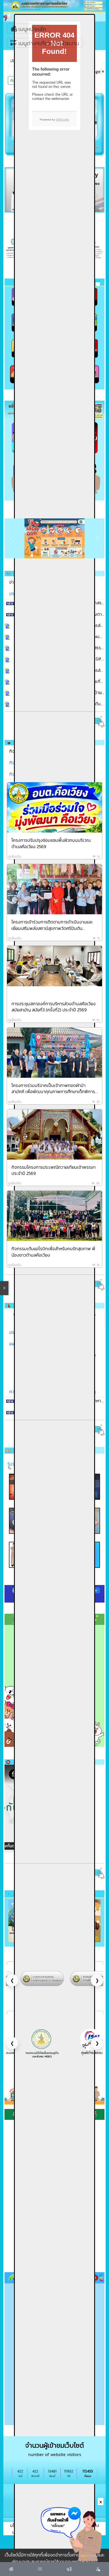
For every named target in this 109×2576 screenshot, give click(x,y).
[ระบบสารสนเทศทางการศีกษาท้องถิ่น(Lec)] (42, 1978)
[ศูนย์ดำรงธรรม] (42, 2041)
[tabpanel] (54, 1035)
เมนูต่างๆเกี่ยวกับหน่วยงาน (48, 43)
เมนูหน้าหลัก (32, 29)
